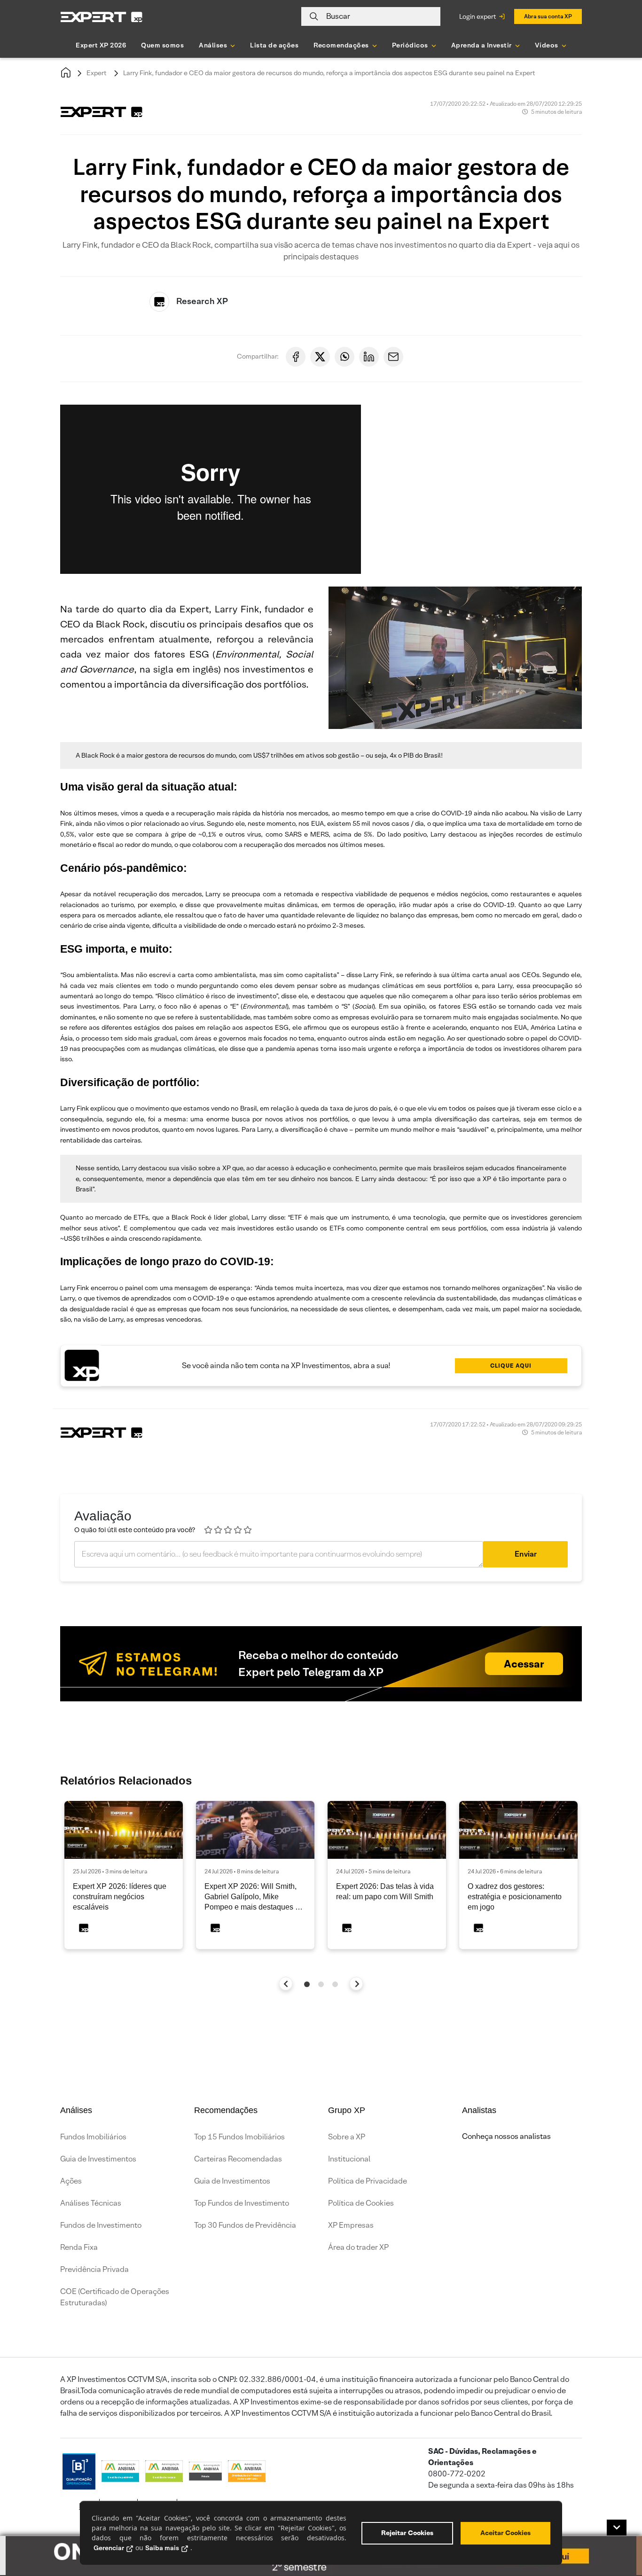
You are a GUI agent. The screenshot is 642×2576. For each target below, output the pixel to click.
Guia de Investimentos (98, 2159)
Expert (97, 73)
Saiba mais (162, 2548)
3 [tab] (335, 1984)
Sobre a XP (347, 2137)
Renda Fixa (79, 2247)
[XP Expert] (102, 17)
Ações (71, 2181)
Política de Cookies (361, 2203)
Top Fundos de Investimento (242, 2203)
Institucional (349, 2159)
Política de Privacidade (368, 2181)
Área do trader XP (358, 2247)
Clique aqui (511, 1366)
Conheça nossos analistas (506, 2136)
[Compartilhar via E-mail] (393, 357)
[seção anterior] (286, 1984)
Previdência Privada (94, 2269)
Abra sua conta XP (548, 16)
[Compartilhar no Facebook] (296, 357)
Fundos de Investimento (101, 2225)
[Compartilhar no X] (320, 357)
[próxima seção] (356, 1984)
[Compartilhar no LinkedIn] (369, 357)
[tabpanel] (124, 1875)
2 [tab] (321, 1984)
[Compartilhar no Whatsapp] (344, 357)
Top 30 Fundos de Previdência (245, 2225)
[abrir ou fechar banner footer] (617, 2528)
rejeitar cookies (407, 2533)
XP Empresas (351, 2225)
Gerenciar (109, 2548)
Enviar (526, 1554)
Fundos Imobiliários (93, 2137)
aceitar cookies (505, 2533)
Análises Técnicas (91, 2203)
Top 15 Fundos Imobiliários (239, 2137)
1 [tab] (307, 1984)
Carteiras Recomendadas (238, 2159)
